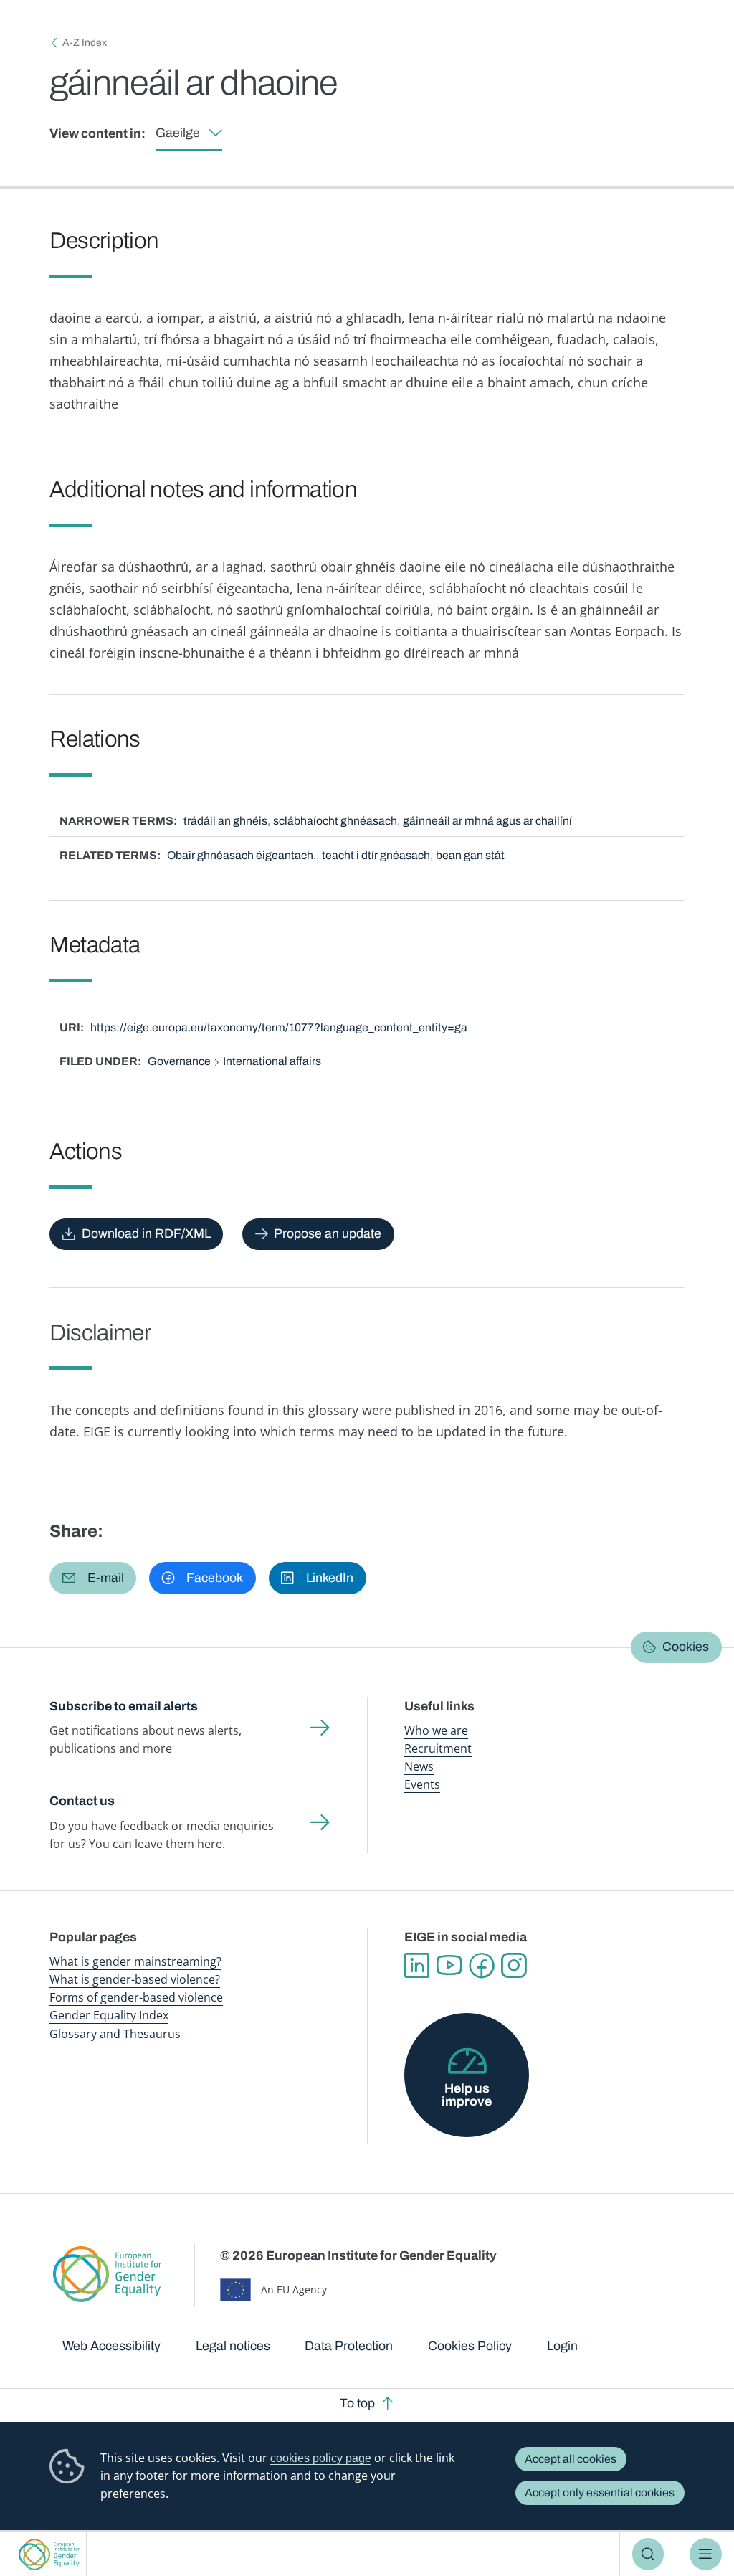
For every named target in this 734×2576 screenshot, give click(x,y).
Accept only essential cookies (600, 2492)
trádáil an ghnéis (225, 821)
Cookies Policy (470, 2346)
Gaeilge (178, 133)
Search (648, 2554)
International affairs (272, 1061)
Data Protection (349, 2346)
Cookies (686, 1647)
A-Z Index (85, 43)
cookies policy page (321, 2458)
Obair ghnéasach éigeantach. (242, 855)
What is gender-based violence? (135, 1979)
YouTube (449, 1965)
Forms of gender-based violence (136, 1997)
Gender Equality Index (109, 2015)
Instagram (514, 1965)
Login (562, 2346)
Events (422, 1784)
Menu (706, 2554)
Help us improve (467, 2095)
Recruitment (438, 1748)
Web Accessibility (111, 2346)
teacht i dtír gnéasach (376, 855)
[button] (93, 1578)
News (419, 1766)
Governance (179, 1061)
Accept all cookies (571, 2459)
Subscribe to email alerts (124, 1706)
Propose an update (328, 1233)
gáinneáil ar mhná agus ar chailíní (487, 821)
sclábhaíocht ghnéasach (335, 821)
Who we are (436, 1730)
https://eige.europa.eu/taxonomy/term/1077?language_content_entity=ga (279, 1027)
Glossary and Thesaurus (115, 2034)
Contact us (82, 1801)
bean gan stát (470, 855)
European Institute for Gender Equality (49, 2554)
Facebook (481, 1965)
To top (357, 2403)
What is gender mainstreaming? (135, 1961)
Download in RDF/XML (146, 1233)
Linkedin (417, 1965)
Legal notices (233, 2346)
